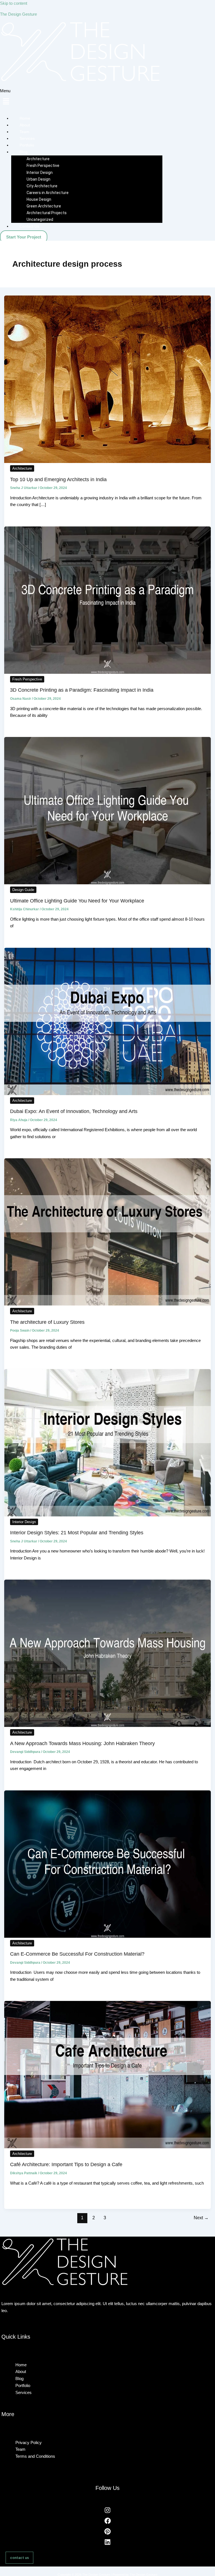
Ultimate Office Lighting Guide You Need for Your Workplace (77, 901)
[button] (107, 2354)
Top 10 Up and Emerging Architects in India (58, 479)
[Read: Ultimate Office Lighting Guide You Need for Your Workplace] (108, 883)
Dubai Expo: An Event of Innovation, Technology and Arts (74, 1111)
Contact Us (29, 226)
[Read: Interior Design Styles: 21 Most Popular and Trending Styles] (108, 1515)
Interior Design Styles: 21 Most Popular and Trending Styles (77, 1532)
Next (201, 2218)
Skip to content (14, 3)
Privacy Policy (29, 2443)
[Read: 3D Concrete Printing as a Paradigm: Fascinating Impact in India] (108, 672)
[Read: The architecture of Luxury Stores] (108, 1304)
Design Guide (23, 890)
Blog (19, 2378)
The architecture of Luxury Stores (47, 1322)
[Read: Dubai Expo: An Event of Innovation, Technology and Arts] (108, 1094)
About (25, 125)
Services (27, 138)
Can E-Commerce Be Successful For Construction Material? (77, 1954)
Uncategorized (40, 219)
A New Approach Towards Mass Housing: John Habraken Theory (82, 1743)
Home (25, 118)
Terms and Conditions (35, 2456)
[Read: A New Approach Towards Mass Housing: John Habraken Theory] (108, 1726)
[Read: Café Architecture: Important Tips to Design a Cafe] (108, 2147)
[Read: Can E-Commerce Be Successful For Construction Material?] (108, 1936)
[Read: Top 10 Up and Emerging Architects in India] (108, 462)
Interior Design (24, 1522)
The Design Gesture (18, 14)
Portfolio (27, 145)
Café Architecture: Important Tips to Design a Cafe (66, 2164)
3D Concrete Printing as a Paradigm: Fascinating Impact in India (82, 690)
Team (24, 132)
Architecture (22, 468)
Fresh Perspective (27, 679)
